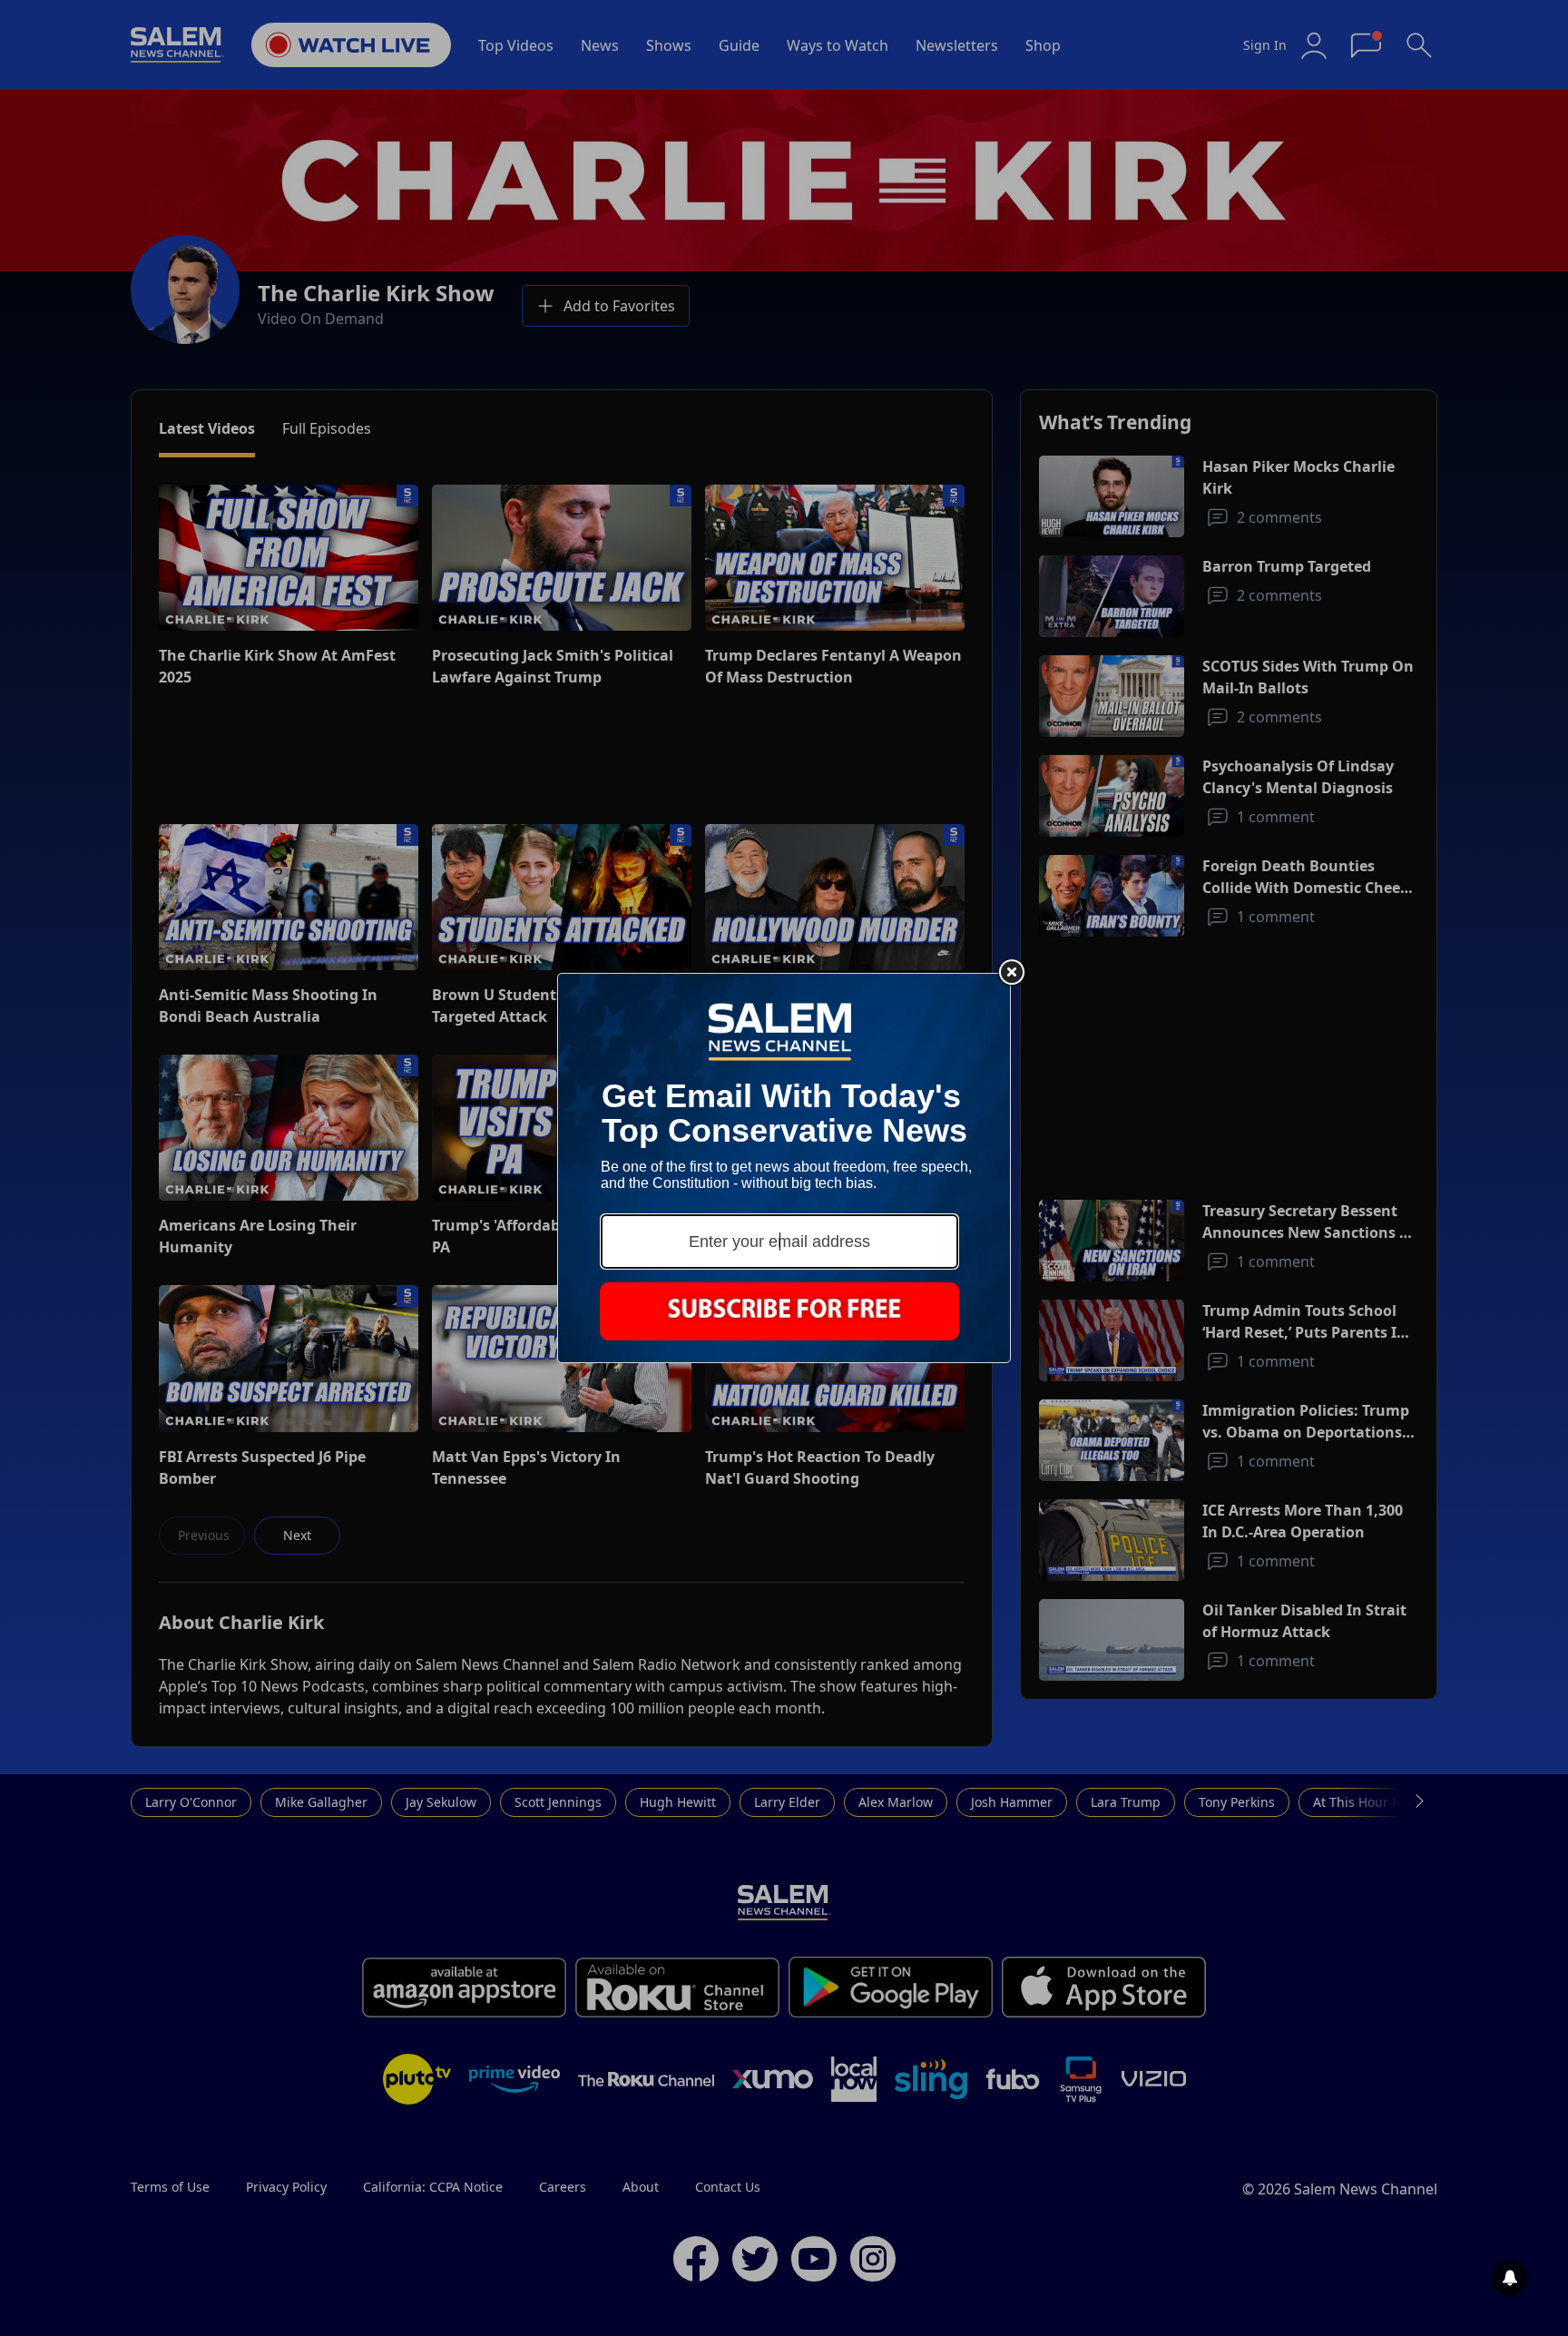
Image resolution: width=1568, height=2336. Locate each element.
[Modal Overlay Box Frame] (784, 1168)
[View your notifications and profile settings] (1510, 2278)
